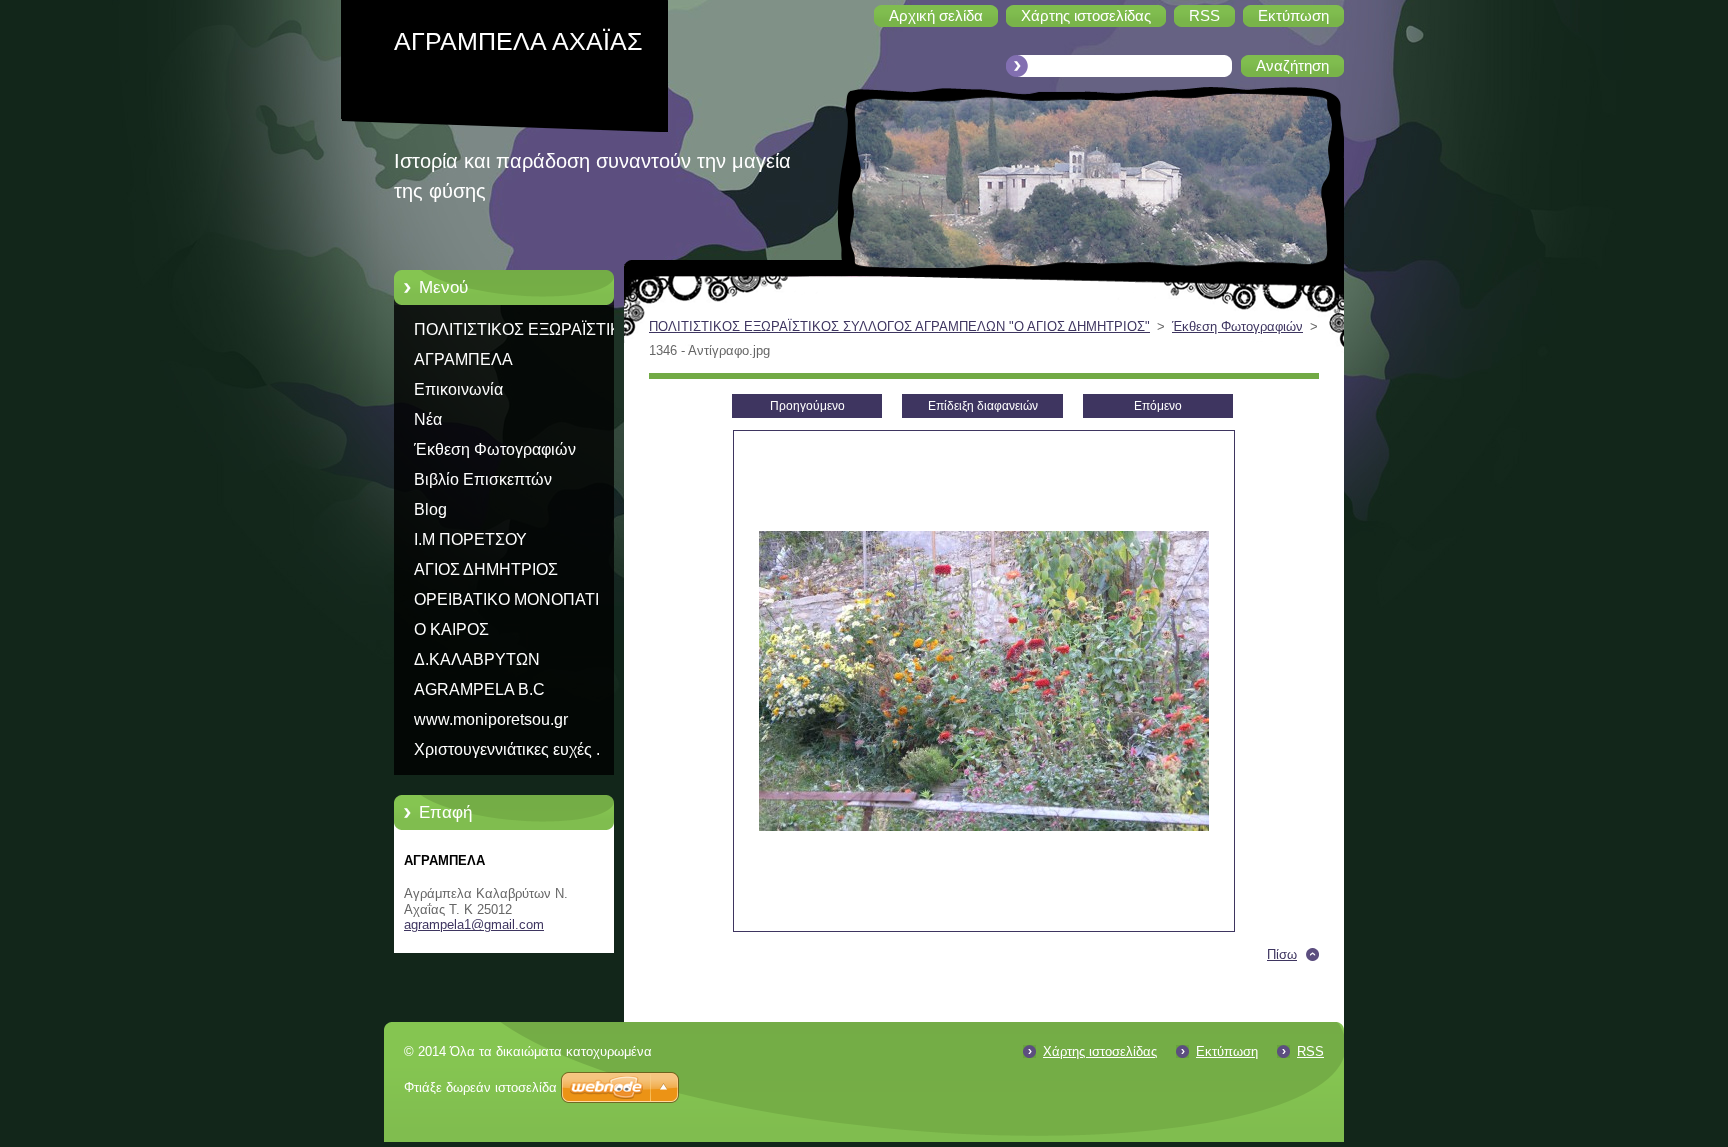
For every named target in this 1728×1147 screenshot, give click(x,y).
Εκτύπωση (1227, 1051)
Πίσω (1282, 954)
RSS (1310, 1051)
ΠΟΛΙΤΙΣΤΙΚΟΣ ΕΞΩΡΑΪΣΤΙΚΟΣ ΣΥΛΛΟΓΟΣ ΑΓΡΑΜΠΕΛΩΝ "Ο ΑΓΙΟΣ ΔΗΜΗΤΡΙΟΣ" (528, 333)
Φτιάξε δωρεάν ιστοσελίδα (480, 1087)
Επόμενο (1158, 406)
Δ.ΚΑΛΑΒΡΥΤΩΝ (477, 659)
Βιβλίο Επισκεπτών (483, 479)
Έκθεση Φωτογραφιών (495, 449)
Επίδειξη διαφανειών (983, 406)
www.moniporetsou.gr (491, 719)
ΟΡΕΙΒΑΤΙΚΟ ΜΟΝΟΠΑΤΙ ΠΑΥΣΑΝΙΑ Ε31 (506, 603)
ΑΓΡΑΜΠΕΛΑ (463, 359)
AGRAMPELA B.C (479, 689)
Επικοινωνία (458, 389)
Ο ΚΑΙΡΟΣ (451, 629)
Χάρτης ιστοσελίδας (1100, 1051)
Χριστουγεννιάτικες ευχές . (507, 749)
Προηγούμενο (807, 406)
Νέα (428, 419)
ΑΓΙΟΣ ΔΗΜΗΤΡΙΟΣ (486, 569)
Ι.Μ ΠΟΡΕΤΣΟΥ (470, 539)
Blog (430, 509)
